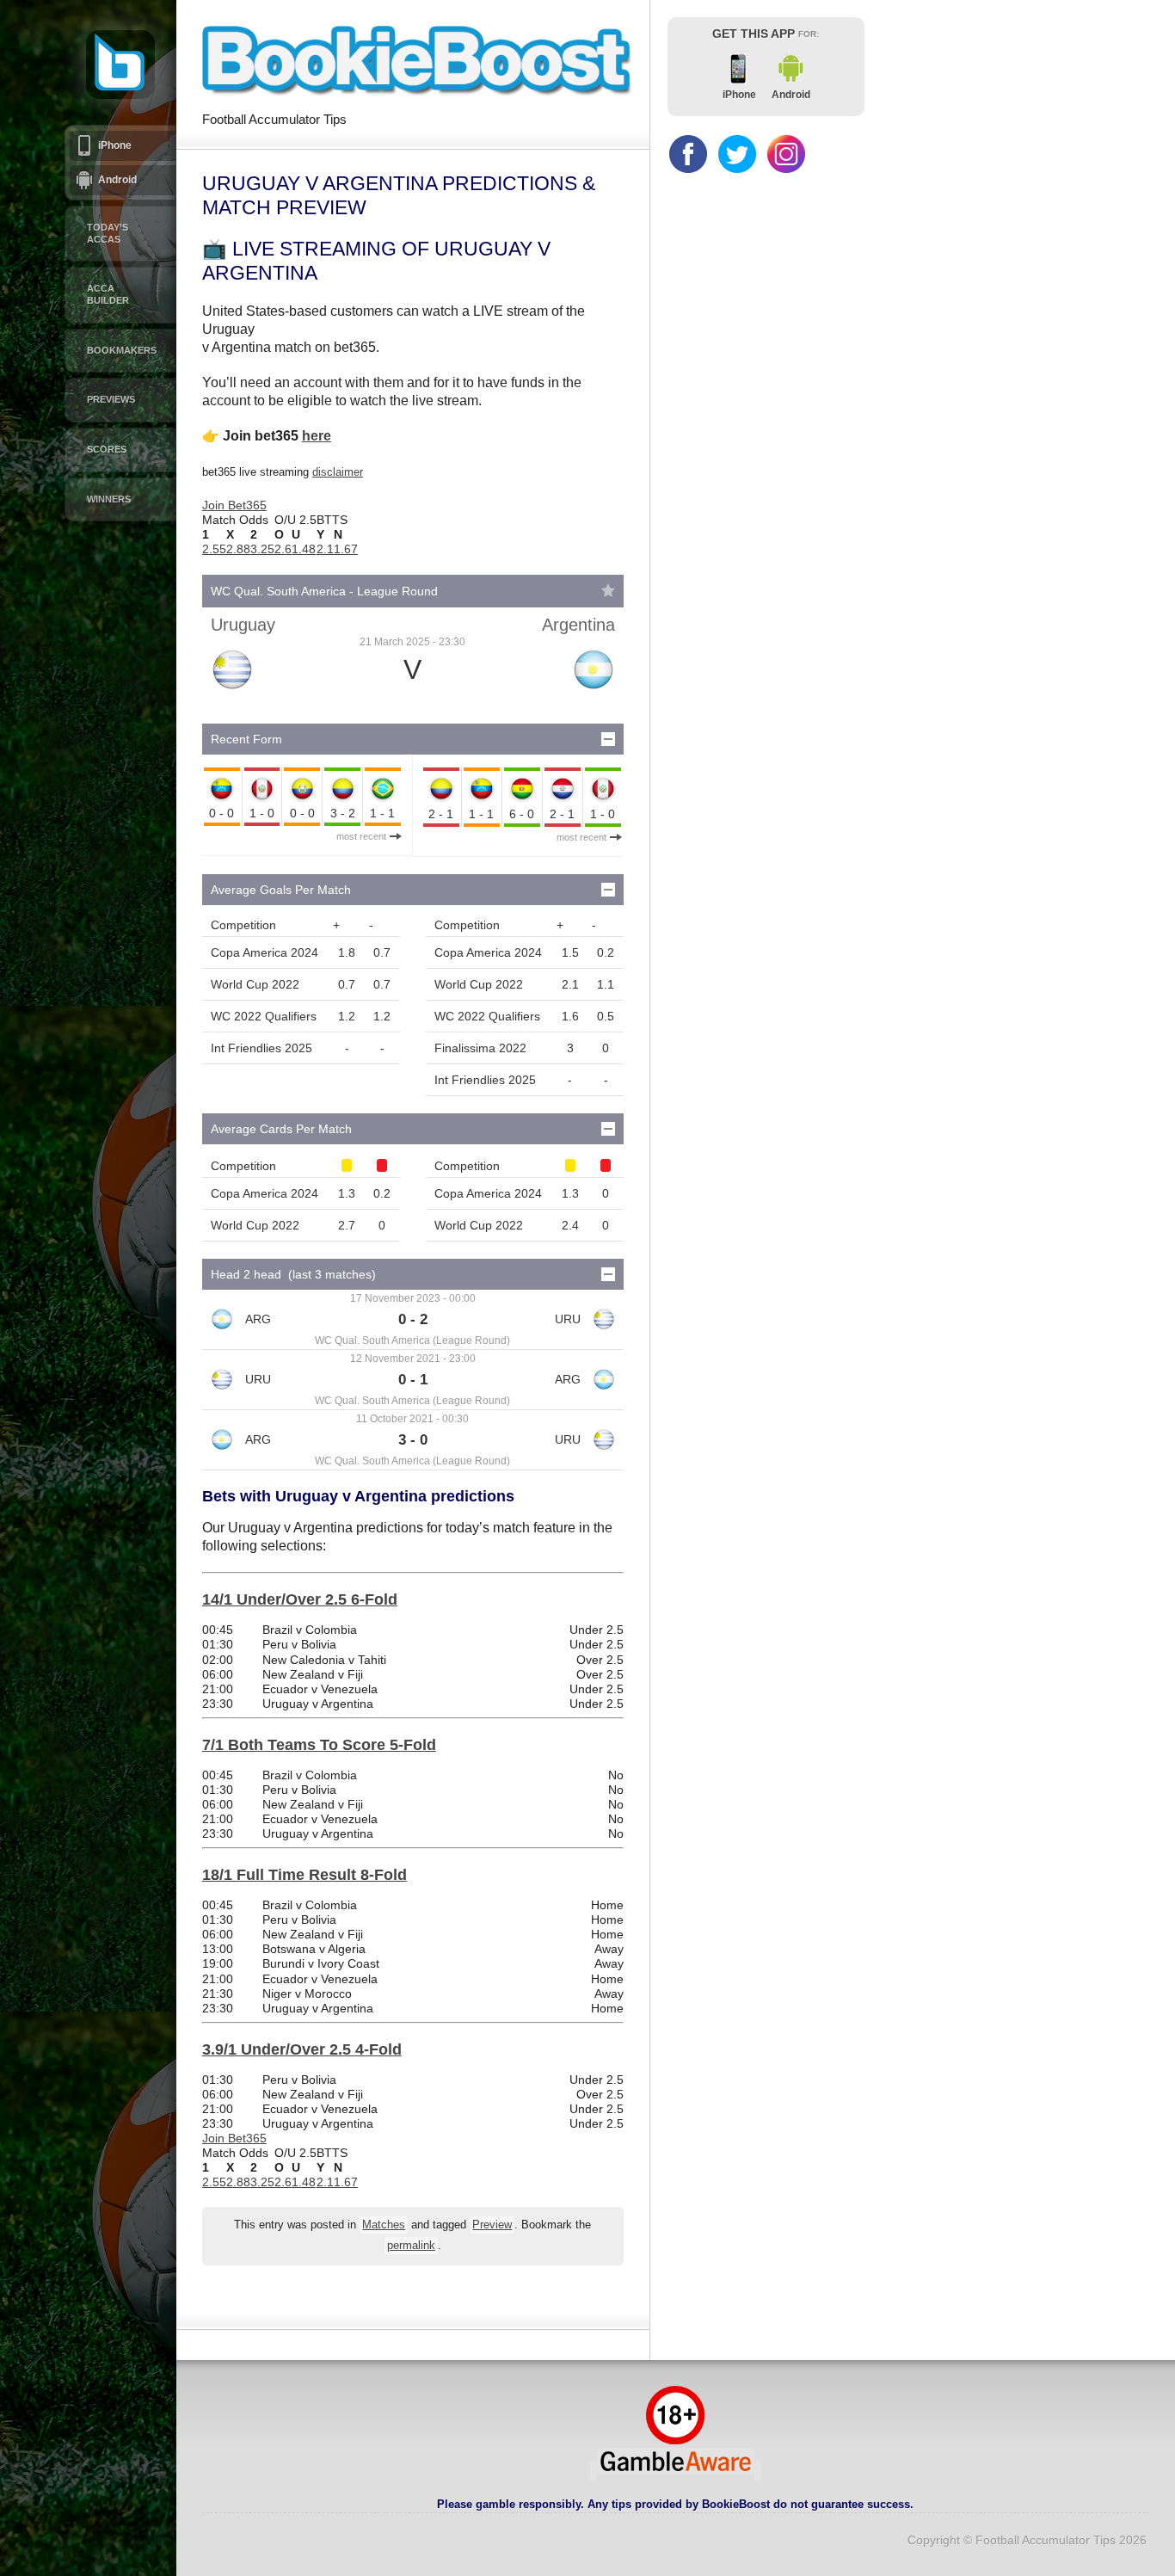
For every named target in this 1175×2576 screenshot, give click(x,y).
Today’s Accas (108, 233)
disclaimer (338, 472)
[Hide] (608, 739)
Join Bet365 (234, 505)
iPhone (115, 145)
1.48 (304, 549)
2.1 (325, 549)
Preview (492, 2225)
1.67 (346, 549)
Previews (111, 399)
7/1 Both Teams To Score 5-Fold (319, 1745)
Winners (109, 499)
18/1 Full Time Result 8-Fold (305, 1875)
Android (117, 180)
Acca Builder (108, 294)
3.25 (262, 549)
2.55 (214, 549)
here (317, 436)
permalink (411, 2246)
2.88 (238, 549)
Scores (107, 449)
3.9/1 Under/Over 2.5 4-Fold (302, 2049)
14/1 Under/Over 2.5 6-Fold (300, 1599)
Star (608, 590)
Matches (384, 2225)
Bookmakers (122, 350)
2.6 (283, 549)
